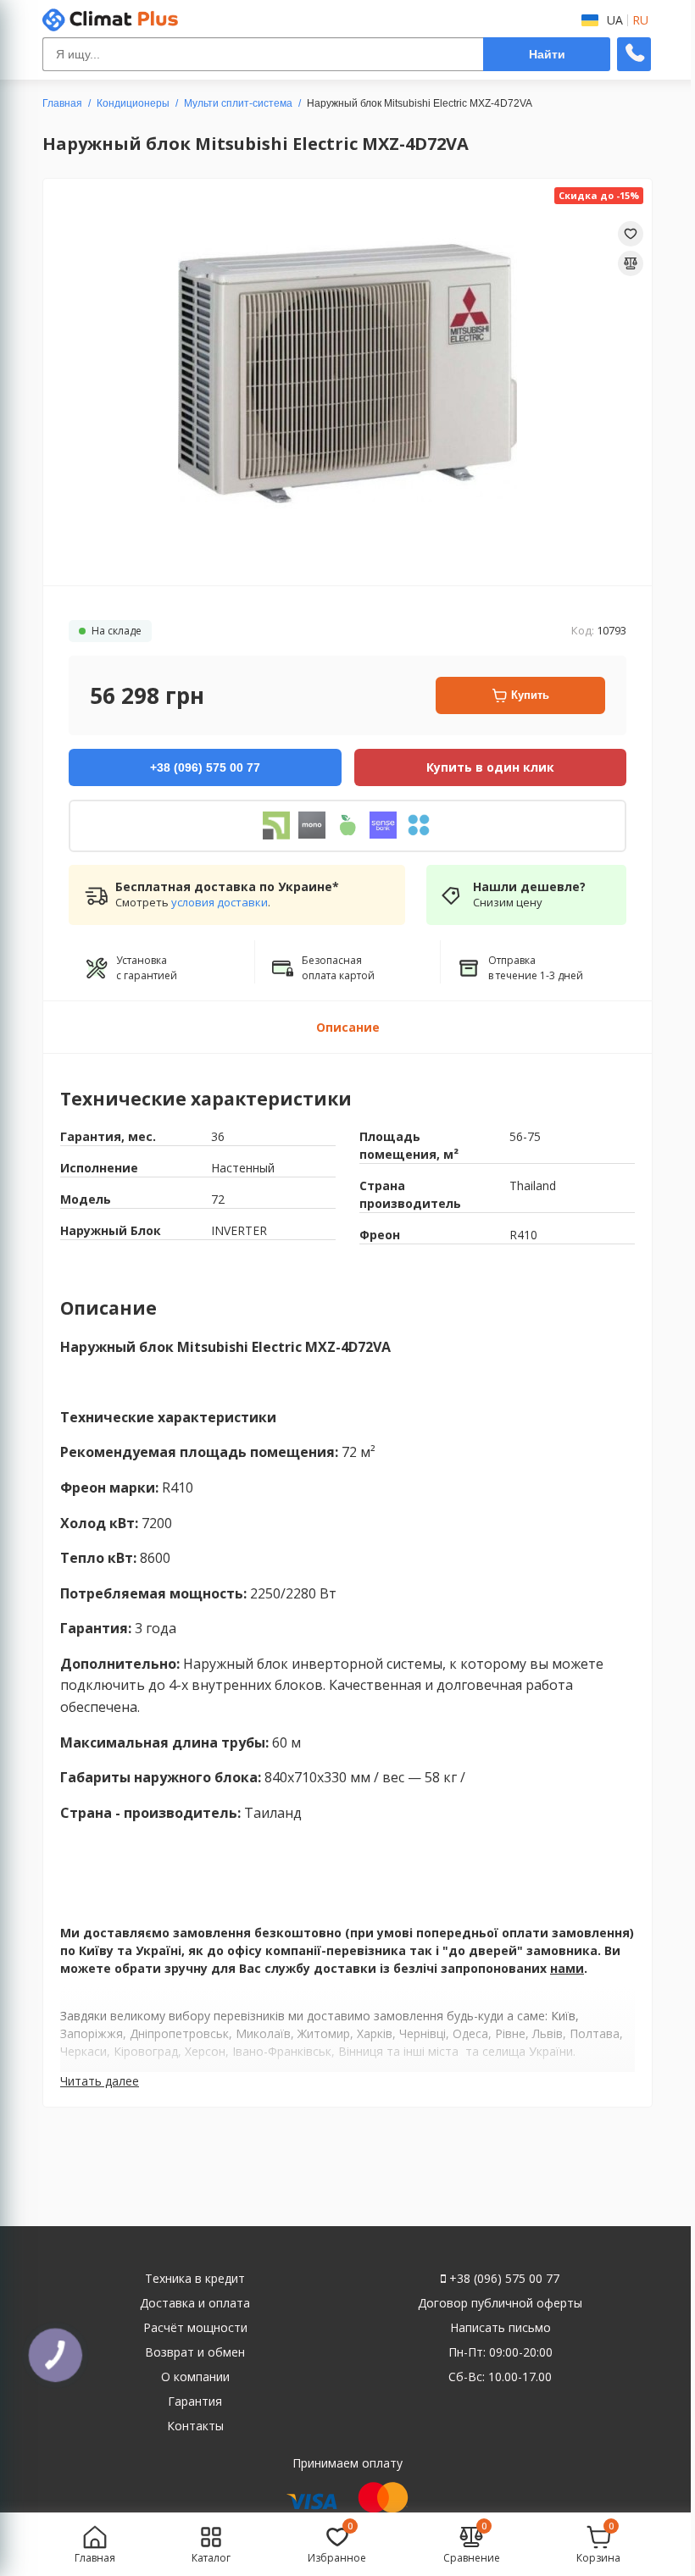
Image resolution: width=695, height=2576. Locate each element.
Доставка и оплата (195, 2303)
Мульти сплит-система (238, 103)
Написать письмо (500, 2327)
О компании (195, 2377)
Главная (62, 103)
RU (640, 20)
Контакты (195, 2426)
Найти (547, 54)
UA (615, 20)
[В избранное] (631, 234)
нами (567, 1968)
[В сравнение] (631, 263)
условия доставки (220, 902)
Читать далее (100, 2081)
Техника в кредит (195, 2278)
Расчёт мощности (195, 2327)
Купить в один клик (490, 767)
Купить (530, 695)
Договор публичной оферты (500, 2303)
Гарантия (195, 2401)
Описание (348, 1027)
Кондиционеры (133, 103)
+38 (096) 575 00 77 (503, 2278)
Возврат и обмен (195, 2352)
